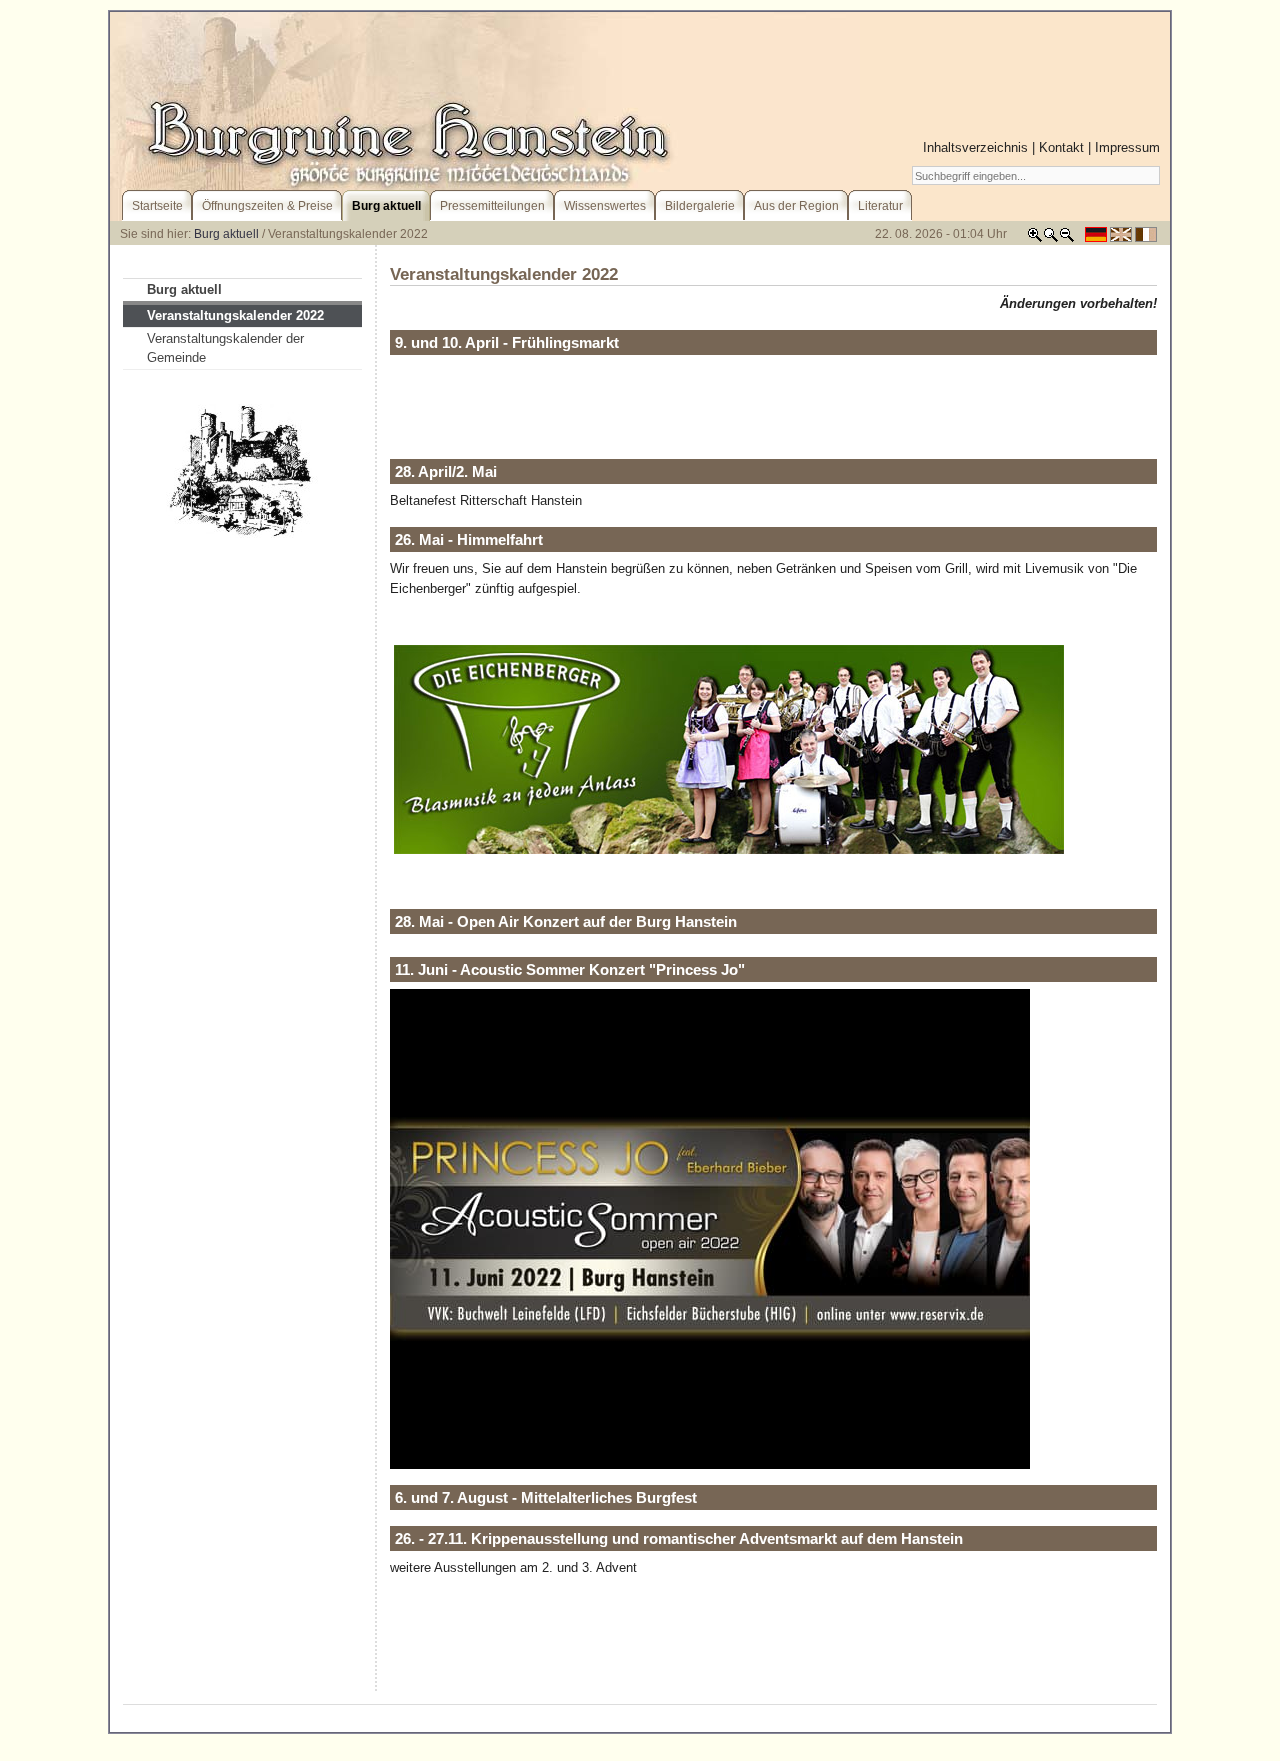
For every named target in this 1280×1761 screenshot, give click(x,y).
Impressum (1127, 147)
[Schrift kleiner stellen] (1067, 239)
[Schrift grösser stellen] (1035, 239)
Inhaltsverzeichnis (975, 147)
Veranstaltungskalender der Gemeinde (225, 348)
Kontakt (1061, 147)
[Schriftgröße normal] (1051, 239)
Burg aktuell (226, 234)
